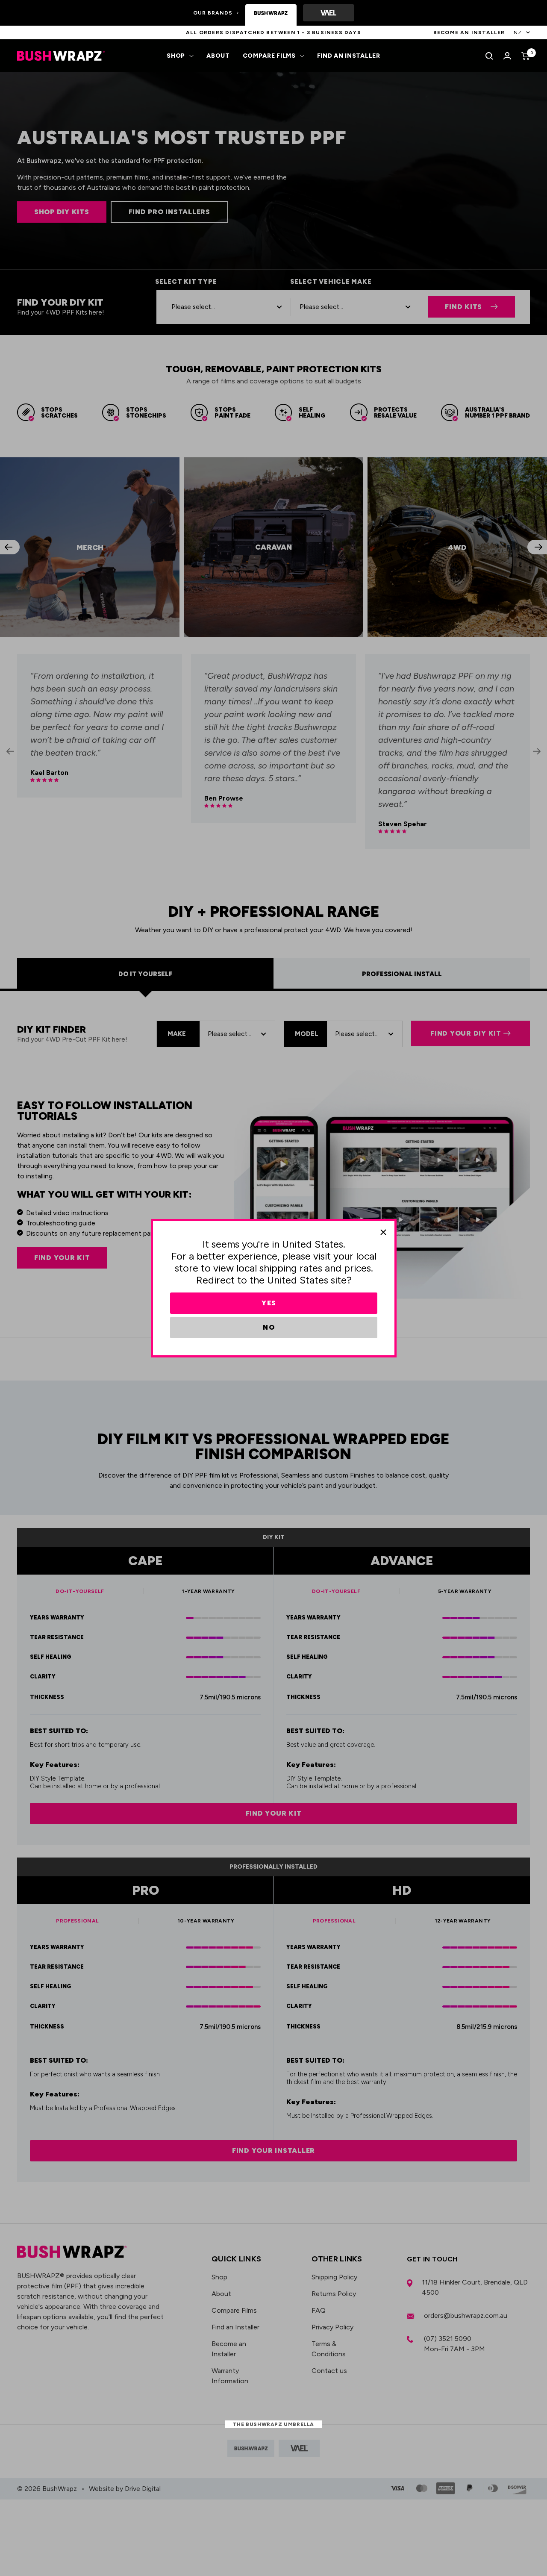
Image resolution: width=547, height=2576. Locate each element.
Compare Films (269, 56)
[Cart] (526, 56)
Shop (176, 56)
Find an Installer (349, 56)
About (218, 56)
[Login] (507, 56)
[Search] (489, 56)
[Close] (383, 1232)
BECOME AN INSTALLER (469, 32)
